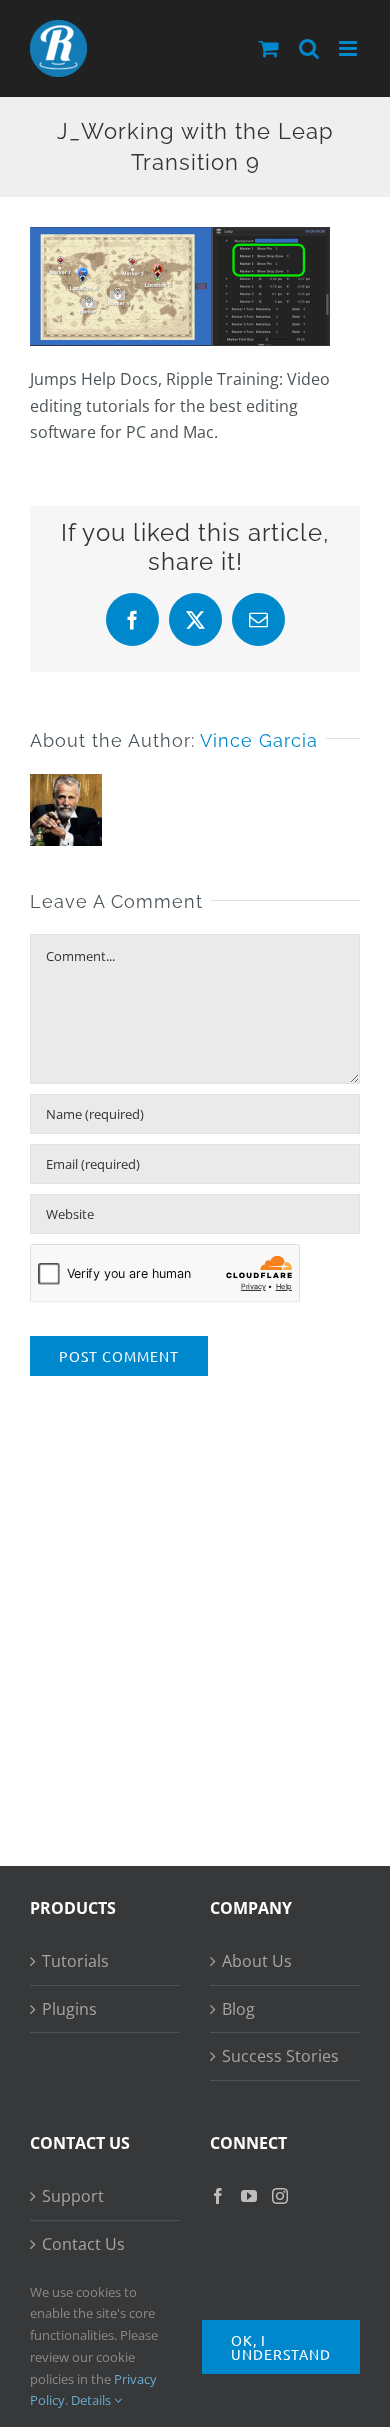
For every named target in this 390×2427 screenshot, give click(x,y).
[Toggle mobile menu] (349, 48)
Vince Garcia (259, 740)
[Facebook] (218, 2196)
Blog (238, 2009)
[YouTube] (249, 2196)
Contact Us (83, 2244)
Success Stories (280, 2056)
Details (92, 2400)
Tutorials (75, 1961)
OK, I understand (281, 2347)
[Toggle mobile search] (309, 48)
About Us (257, 1961)
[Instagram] (280, 2196)
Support (73, 2196)
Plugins (69, 2009)
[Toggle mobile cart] (269, 48)
